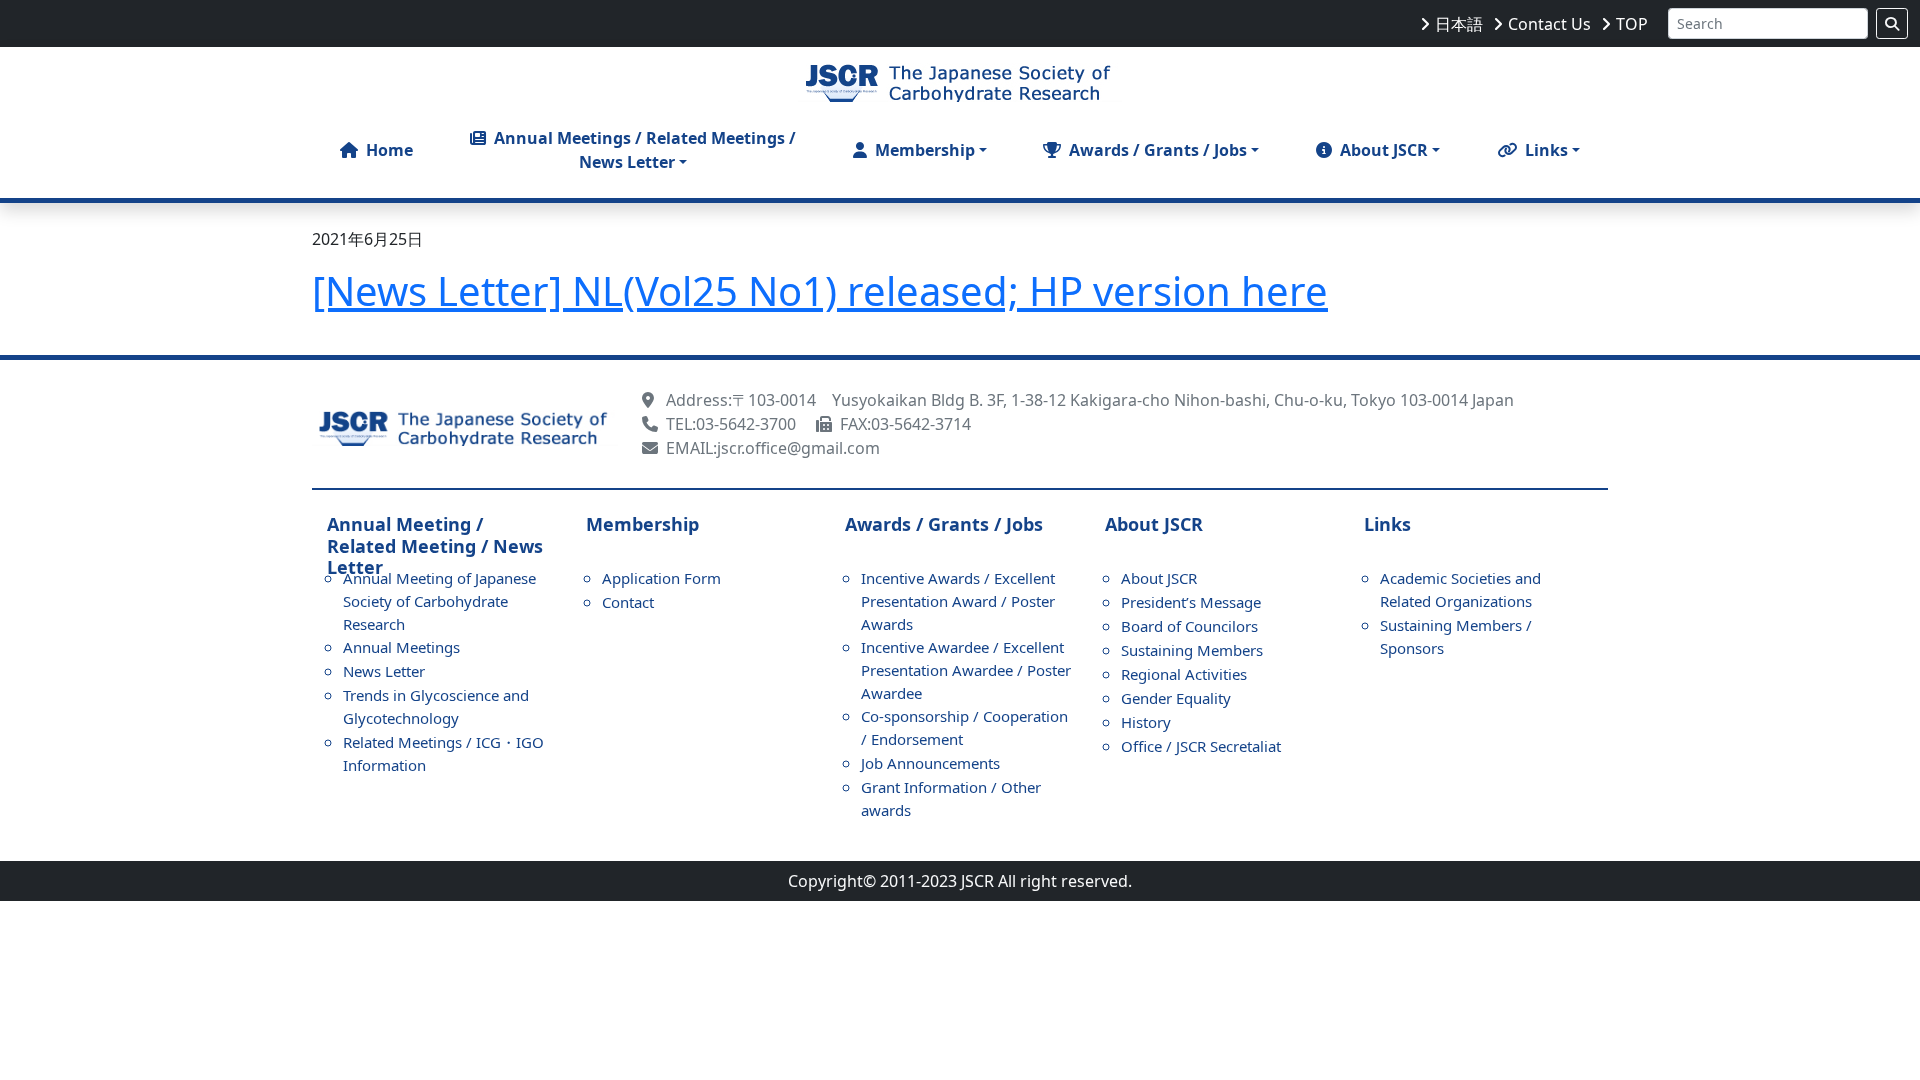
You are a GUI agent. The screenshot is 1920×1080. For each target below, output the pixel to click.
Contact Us (1549, 24)
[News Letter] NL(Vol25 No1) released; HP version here (820, 290)
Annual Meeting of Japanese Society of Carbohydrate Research (439, 601)
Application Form (661, 578)
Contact (628, 602)
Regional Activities (1184, 674)
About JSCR (1159, 578)
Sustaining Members (1192, 650)
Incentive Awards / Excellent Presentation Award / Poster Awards (958, 601)
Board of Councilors (1189, 626)
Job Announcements (930, 763)
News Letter (384, 671)
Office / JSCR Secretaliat (1201, 746)
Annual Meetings (401, 647)
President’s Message (1191, 602)
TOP (1632, 24)
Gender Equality (1176, 698)
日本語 (1459, 24)
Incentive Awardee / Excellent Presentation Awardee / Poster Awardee (966, 670)
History (1146, 722)
